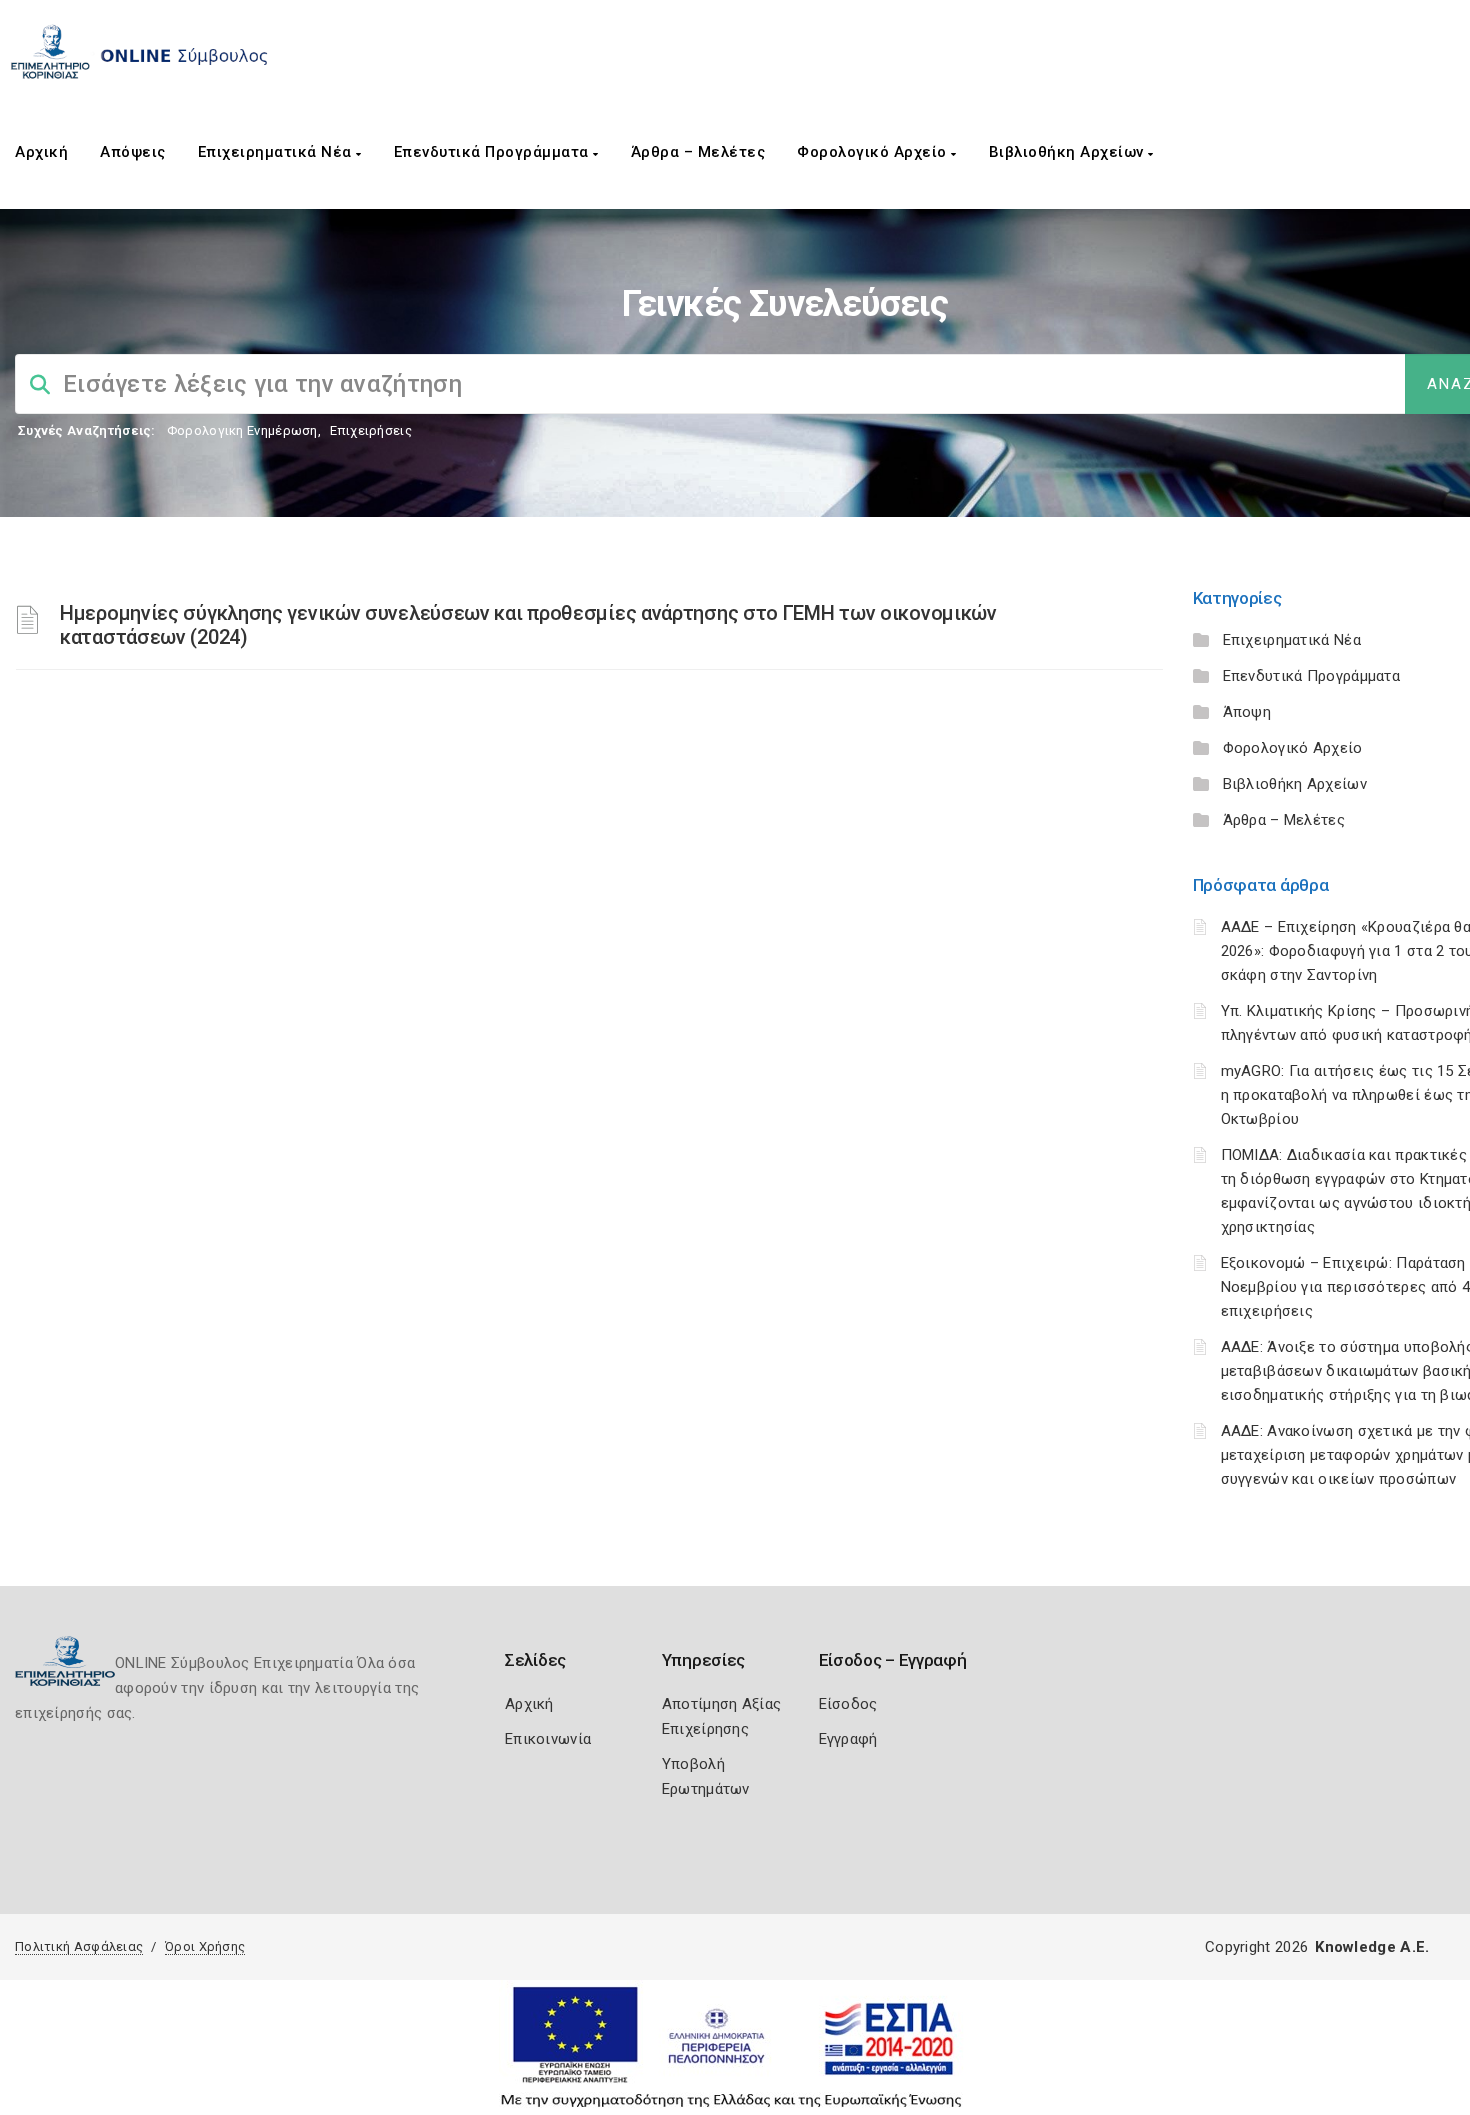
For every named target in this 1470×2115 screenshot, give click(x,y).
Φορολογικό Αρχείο (874, 152)
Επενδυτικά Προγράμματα (494, 152)
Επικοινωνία (548, 1739)
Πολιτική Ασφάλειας (79, 1946)
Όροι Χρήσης (205, 1946)
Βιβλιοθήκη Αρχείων (1069, 152)
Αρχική (41, 152)
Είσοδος (848, 1704)
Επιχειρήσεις (371, 430)
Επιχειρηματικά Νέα (277, 152)
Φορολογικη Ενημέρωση (242, 430)
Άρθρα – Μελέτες (698, 152)
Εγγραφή (848, 1739)
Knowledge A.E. (1372, 1947)
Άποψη (1247, 712)
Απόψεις (133, 152)
